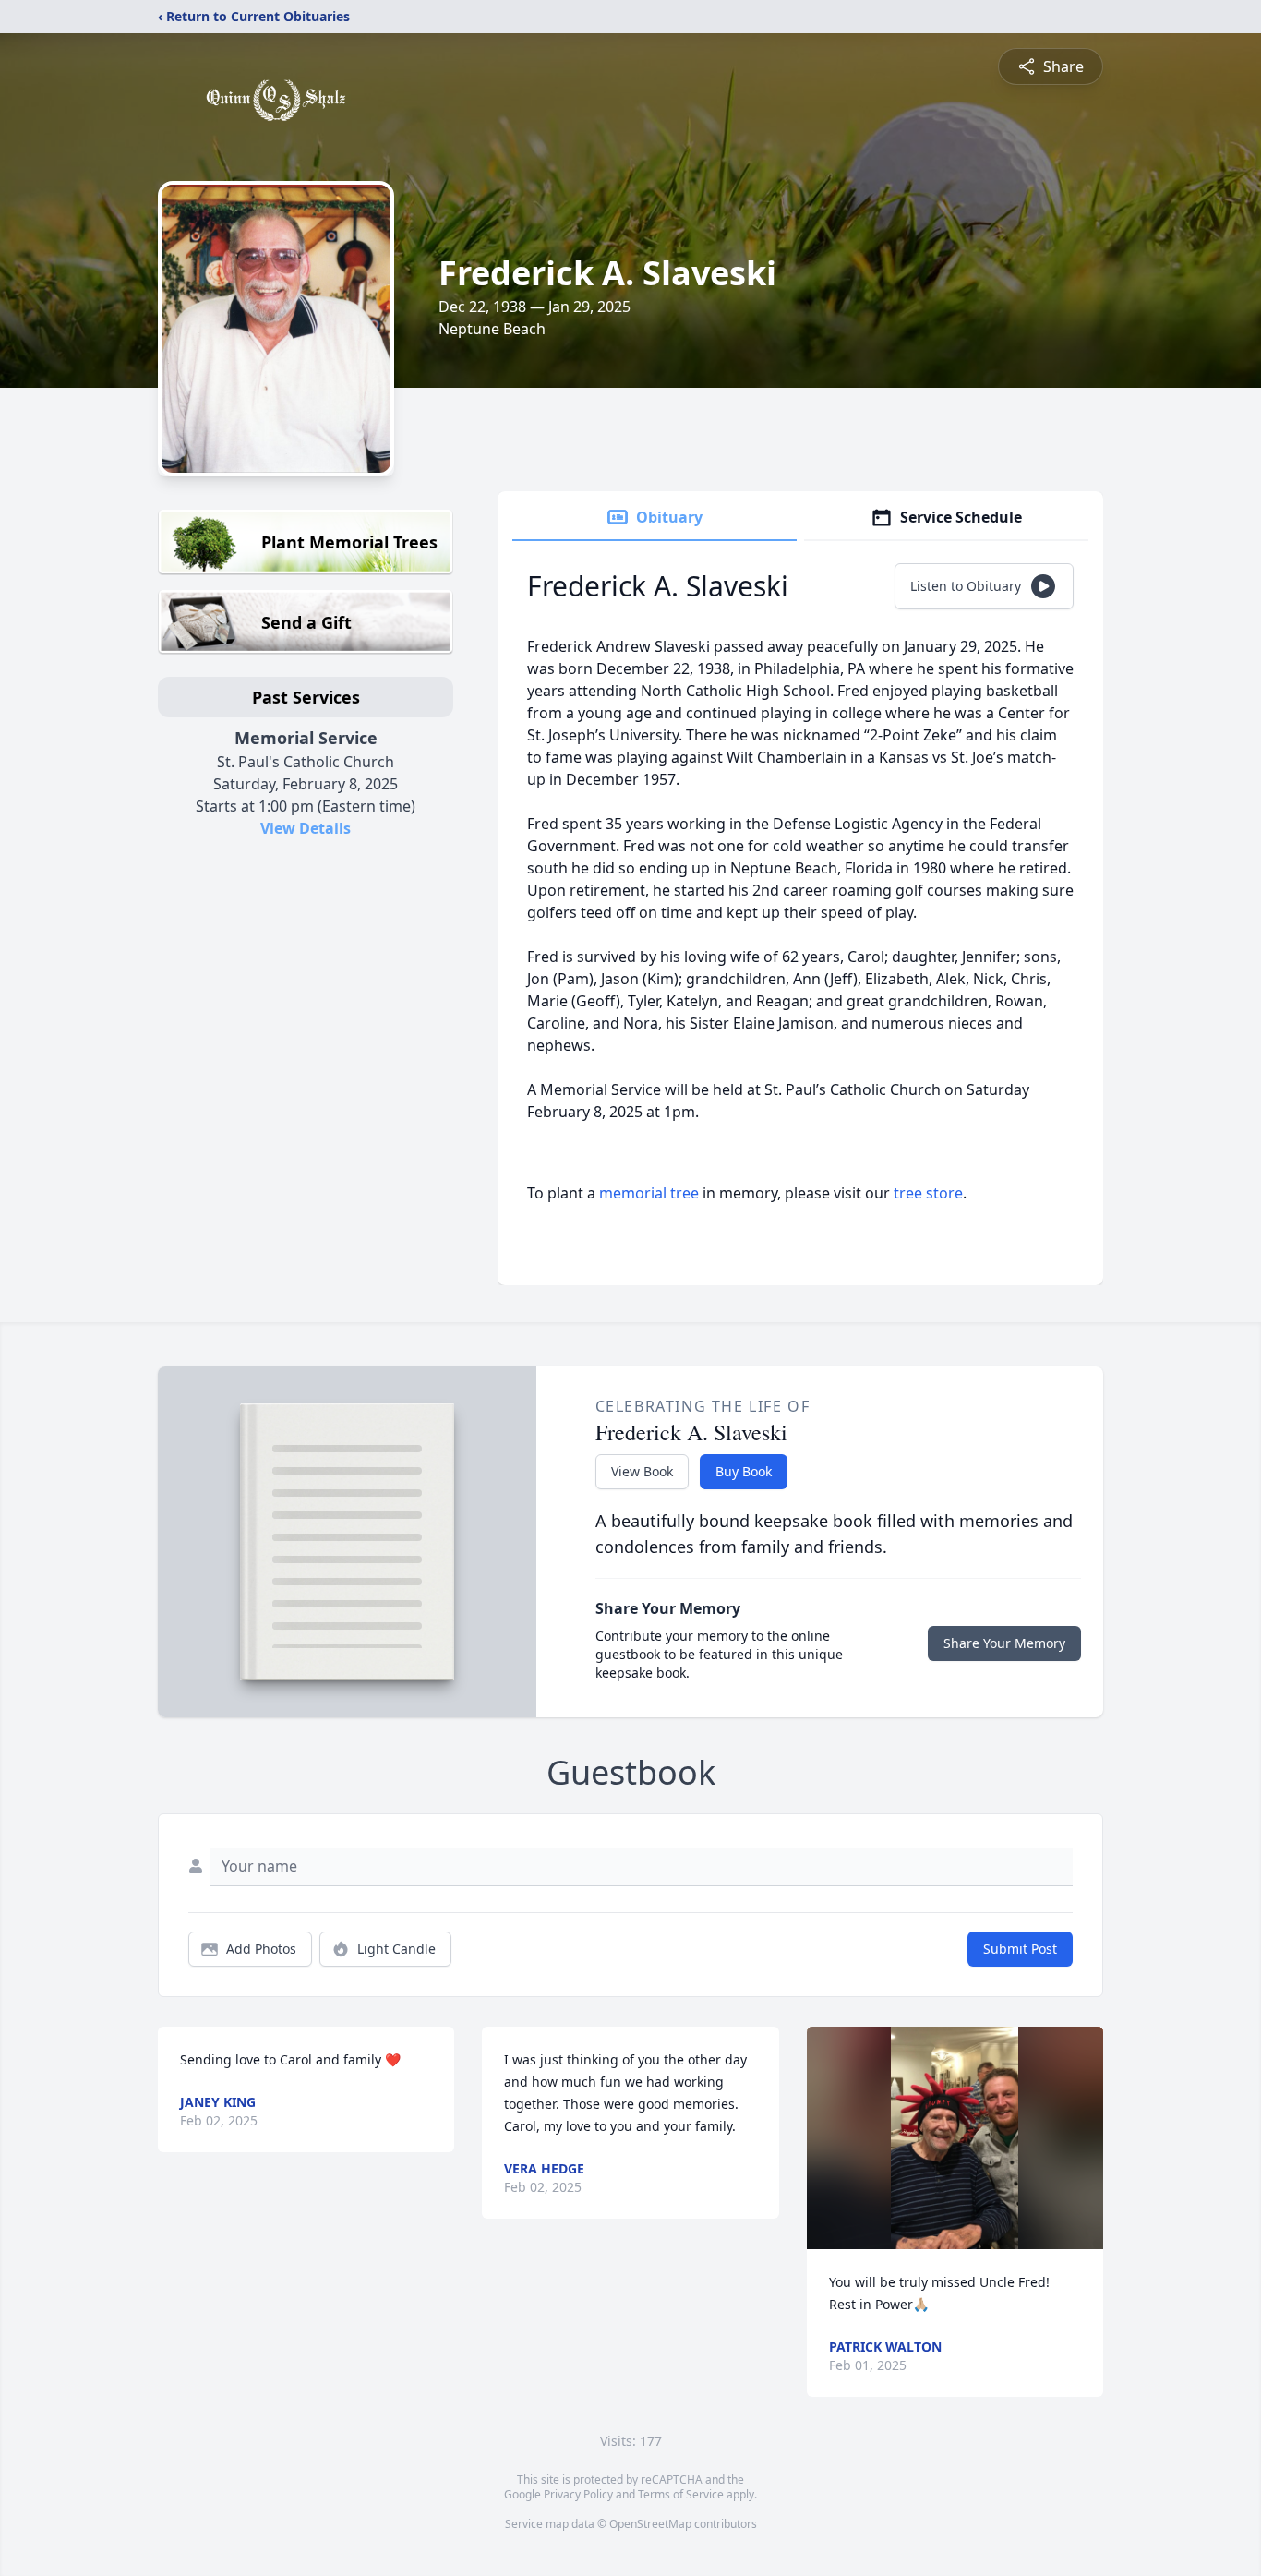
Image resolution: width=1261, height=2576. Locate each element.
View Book (642, 1471)
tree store (928, 1193)
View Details (306, 828)
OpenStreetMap (650, 2524)
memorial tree (649, 1193)
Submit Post (1020, 1949)
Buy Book (744, 1471)
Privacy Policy (578, 2494)
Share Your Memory (1004, 1643)
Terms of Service (681, 2494)
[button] (955, 2138)
